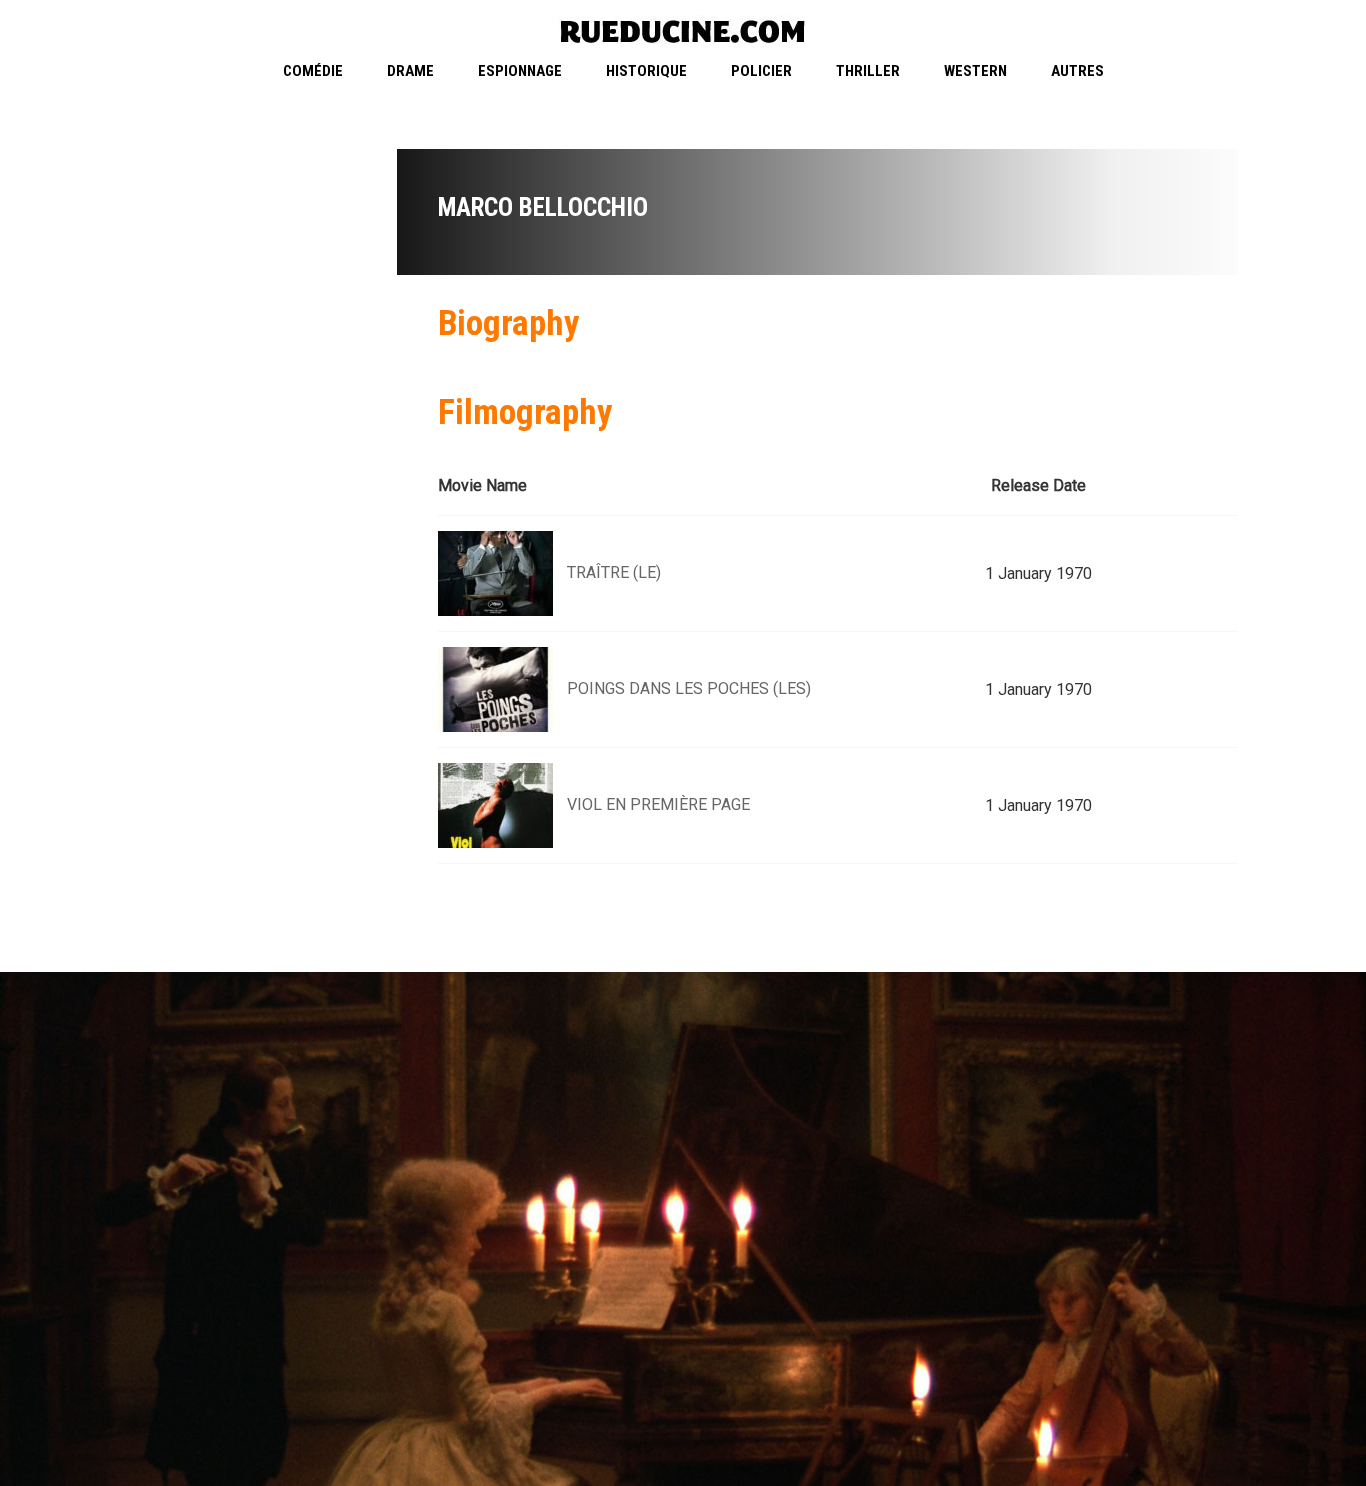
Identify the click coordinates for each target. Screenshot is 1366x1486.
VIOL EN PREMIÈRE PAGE (658, 804)
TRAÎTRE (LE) (614, 572)
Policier (761, 71)
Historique (646, 71)
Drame (410, 71)
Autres (1077, 71)
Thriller (868, 71)
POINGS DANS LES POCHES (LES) (689, 688)
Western (975, 71)
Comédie (313, 71)
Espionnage (520, 71)
